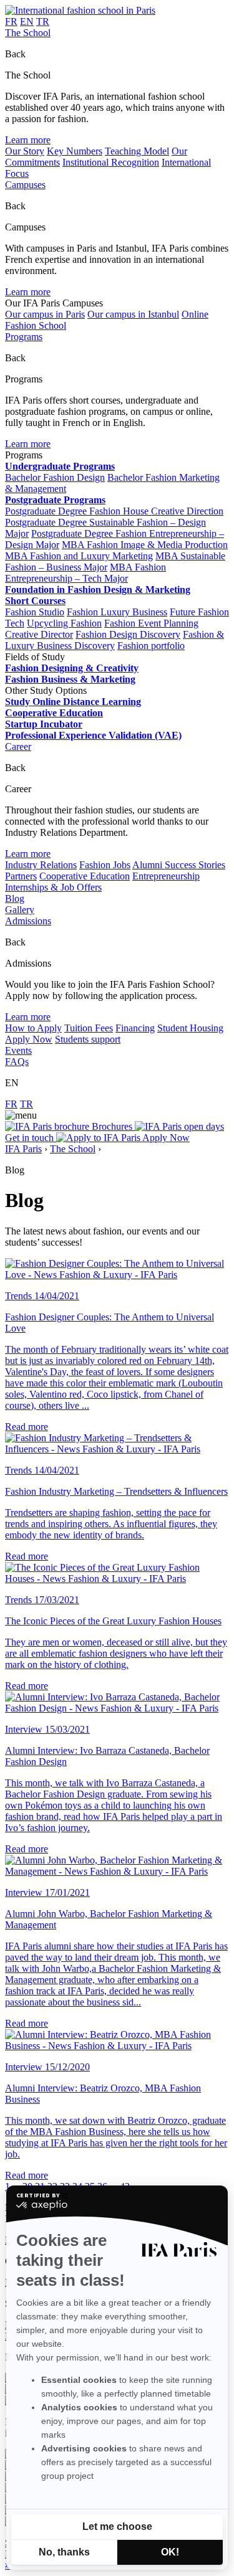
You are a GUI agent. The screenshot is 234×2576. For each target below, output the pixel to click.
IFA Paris (23, 1149)
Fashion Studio (35, 612)
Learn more (28, 140)
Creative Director (39, 634)
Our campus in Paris (45, 314)
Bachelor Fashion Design (55, 477)
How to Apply (33, 1028)
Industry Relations (41, 865)
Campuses (25, 185)
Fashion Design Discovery (128, 634)
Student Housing (190, 1028)
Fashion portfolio (151, 646)
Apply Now (29, 1039)
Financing (135, 1028)
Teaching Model (137, 151)
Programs (24, 337)
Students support (88, 1039)
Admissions (28, 921)
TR (43, 21)
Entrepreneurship (166, 876)
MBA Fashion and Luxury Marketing (79, 556)
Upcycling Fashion (64, 623)
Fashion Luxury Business (117, 612)
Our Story (25, 151)
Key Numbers (75, 151)
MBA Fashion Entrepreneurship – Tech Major (85, 573)
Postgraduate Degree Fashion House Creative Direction (114, 511)
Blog (15, 898)
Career (18, 746)
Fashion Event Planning (151, 623)
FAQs (17, 1062)
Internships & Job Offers (53, 887)
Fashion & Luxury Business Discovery (115, 640)
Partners (21, 876)
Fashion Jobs (105, 865)
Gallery (20, 910)
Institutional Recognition (111, 162)
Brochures (112, 1126)
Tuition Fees (89, 1028)
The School (28, 33)
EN (27, 21)
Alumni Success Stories (179, 865)
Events (18, 1050)
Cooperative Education (85, 876)
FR (11, 21)
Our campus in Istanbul (133, 314)
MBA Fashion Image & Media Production (145, 545)
